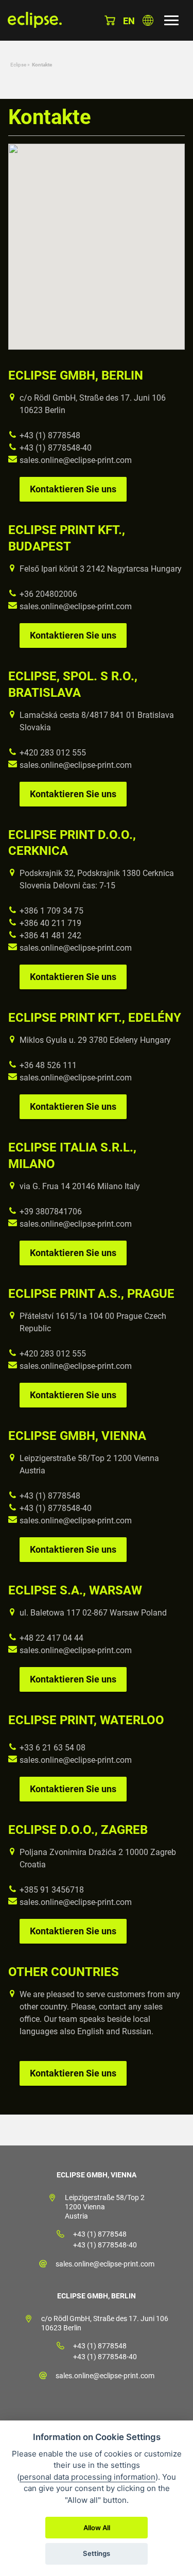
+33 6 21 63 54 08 (52, 1748)
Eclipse (18, 65)
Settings (97, 2553)
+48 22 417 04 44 (51, 1638)
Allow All (97, 2528)
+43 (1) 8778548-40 (56, 448)
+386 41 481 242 (50, 935)
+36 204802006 (48, 594)
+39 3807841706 (51, 1212)
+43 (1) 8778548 (50, 435)
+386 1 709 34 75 (51, 911)
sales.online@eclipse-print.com (76, 460)
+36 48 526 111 (48, 1065)
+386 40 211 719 (50, 923)
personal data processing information (87, 2477)
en (129, 21)
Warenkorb (110, 20)
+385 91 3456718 (52, 1890)
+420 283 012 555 (53, 753)
